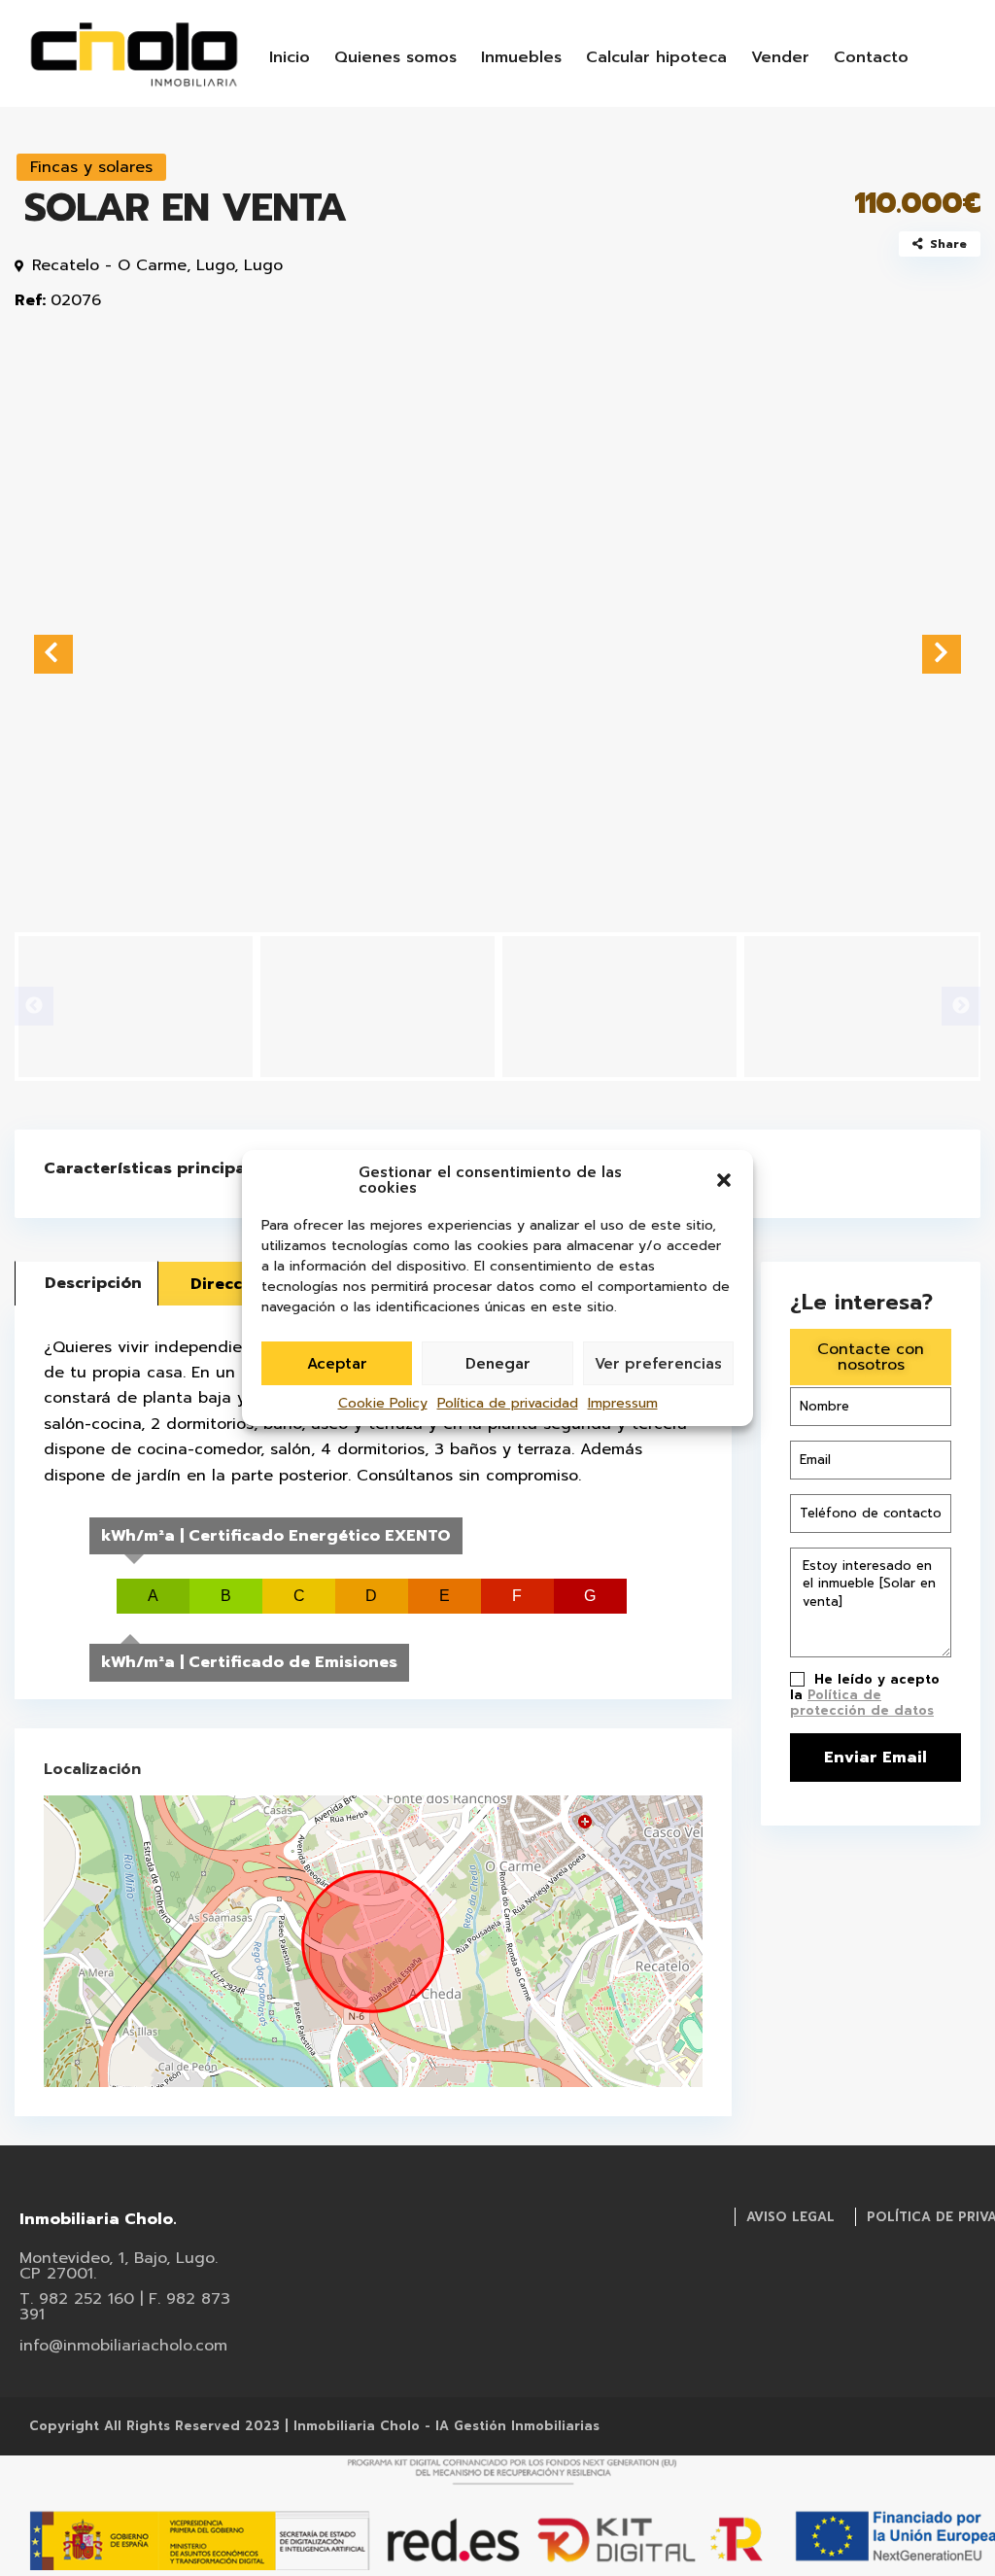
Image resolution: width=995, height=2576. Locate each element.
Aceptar (337, 1364)
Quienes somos (395, 57)
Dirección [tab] (229, 1284)
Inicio (290, 57)
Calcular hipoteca (656, 57)
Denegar (498, 1364)
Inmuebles (521, 57)
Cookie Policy (383, 1403)
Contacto (871, 57)
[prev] (53, 654)
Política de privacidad (508, 1403)
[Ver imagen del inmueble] (497, 643)
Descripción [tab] (93, 1283)
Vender (780, 57)
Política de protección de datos (862, 1703)
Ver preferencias (658, 1364)
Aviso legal (790, 2217)
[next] (942, 654)
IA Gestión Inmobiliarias (517, 2426)
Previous (34, 1006)
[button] (724, 1180)
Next (961, 1006)
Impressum (623, 1403)
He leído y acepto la (865, 1695)
